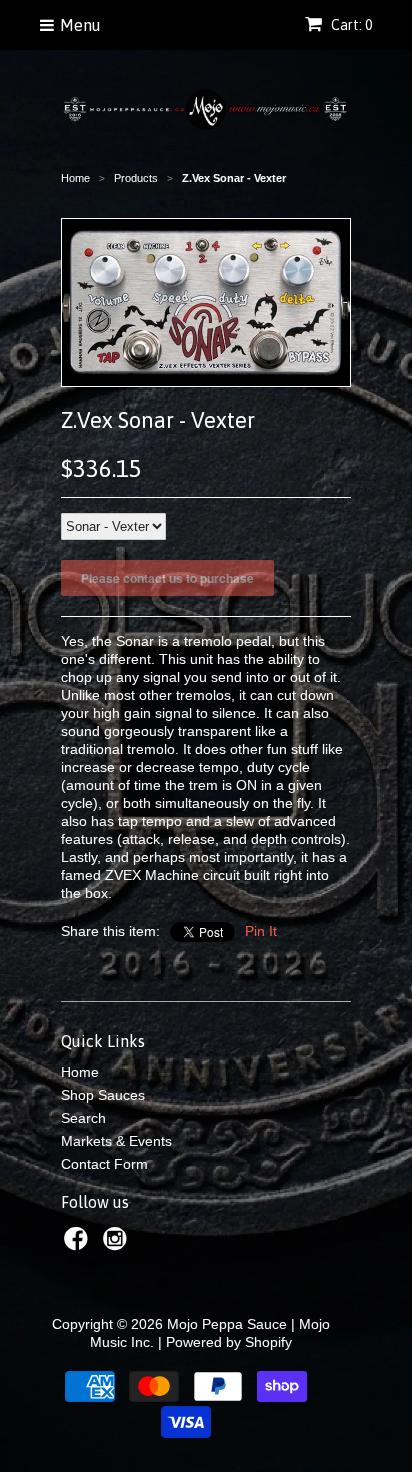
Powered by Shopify (229, 1342)
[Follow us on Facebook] (79, 1244)
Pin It (261, 931)
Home (80, 1072)
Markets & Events (116, 1141)
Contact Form (104, 1164)
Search (83, 1118)
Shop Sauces (103, 1095)
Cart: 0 (350, 25)
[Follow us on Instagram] (118, 1244)
